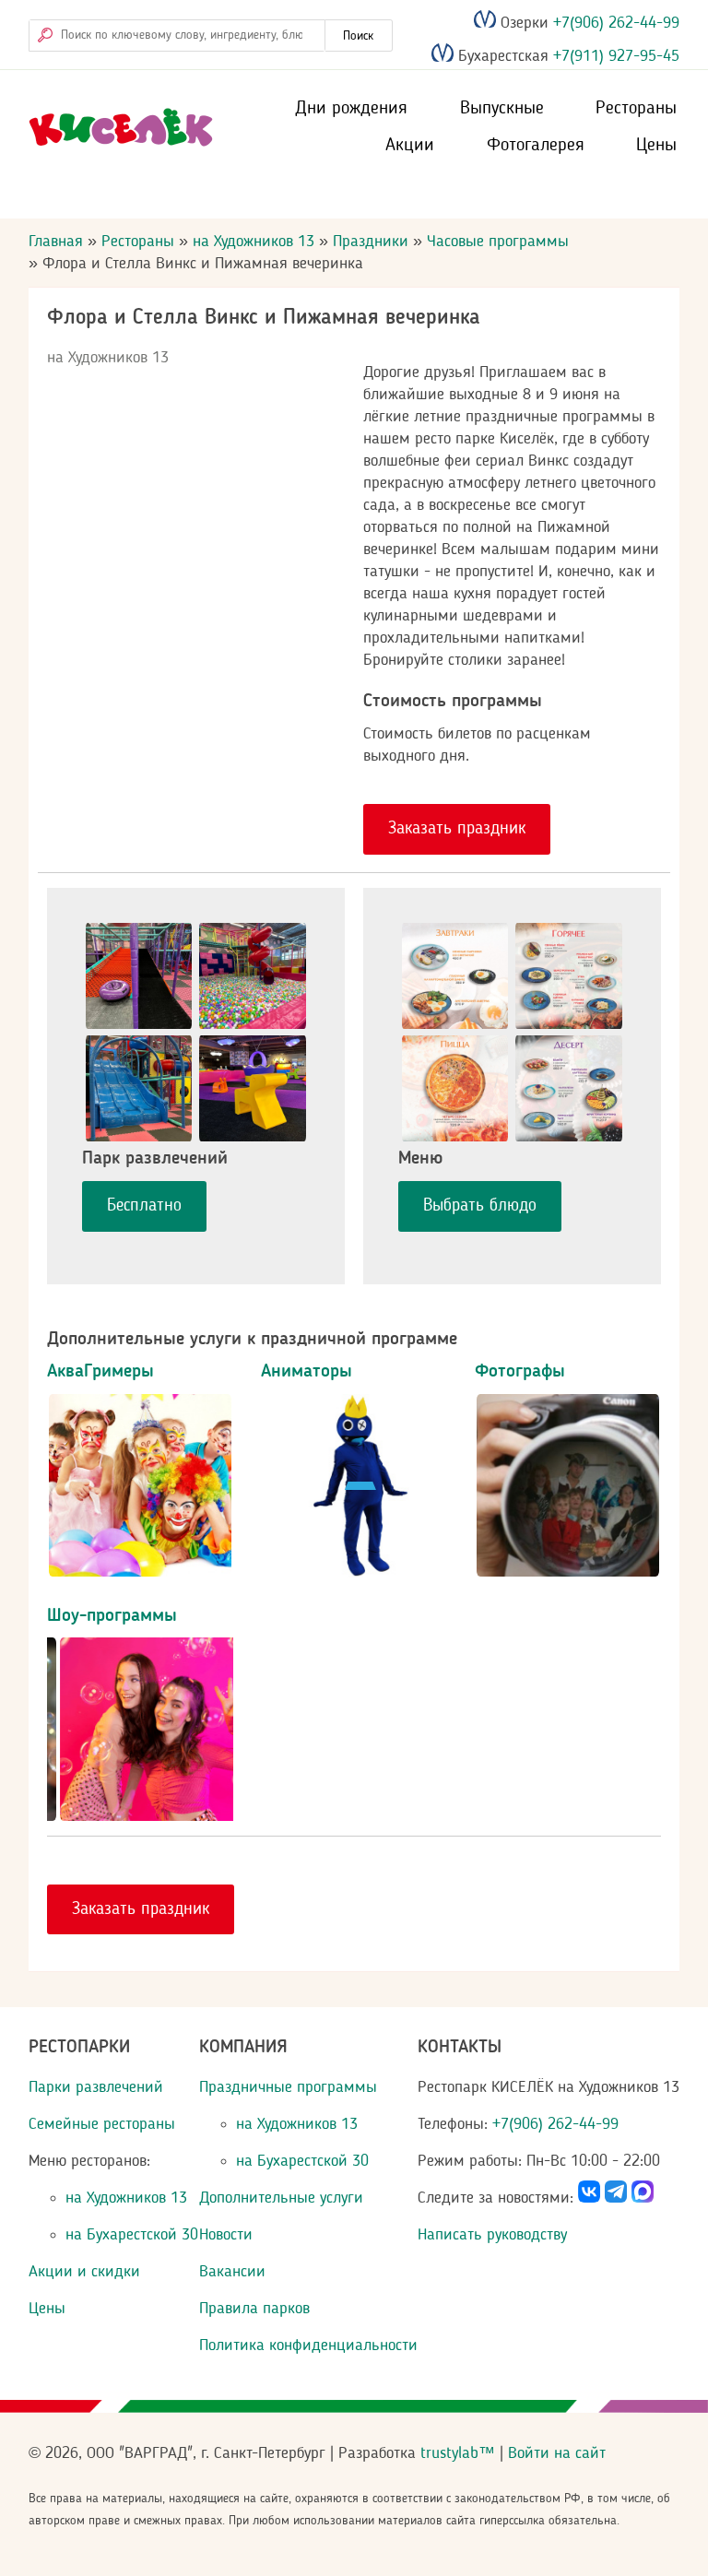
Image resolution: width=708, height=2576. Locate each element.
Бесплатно (144, 1206)
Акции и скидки (84, 2272)
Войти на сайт (557, 2453)
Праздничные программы (288, 2087)
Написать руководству (492, 2235)
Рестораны (636, 109)
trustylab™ (458, 2453)
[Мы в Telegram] (616, 2198)
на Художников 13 (254, 242)
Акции (410, 146)
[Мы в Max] (643, 2198)
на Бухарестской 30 (132, 2235)
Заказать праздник (457, 829)
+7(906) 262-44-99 (614, 23)
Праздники (371, 242)
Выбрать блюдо (480, 1206)
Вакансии (232, 2272)
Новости (226, 2235)
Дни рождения (351, 109)
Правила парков (254, 2309)
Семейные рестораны (102, 2124)
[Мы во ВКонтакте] (589, 2198)
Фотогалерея (536, 146)
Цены (656, 146)
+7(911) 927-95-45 (614, 57)
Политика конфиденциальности (308, 2346)
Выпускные (502, 109)
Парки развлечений (96, 2087)
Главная (56, 242)
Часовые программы (498, 242)
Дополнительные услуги (281, 2198)
